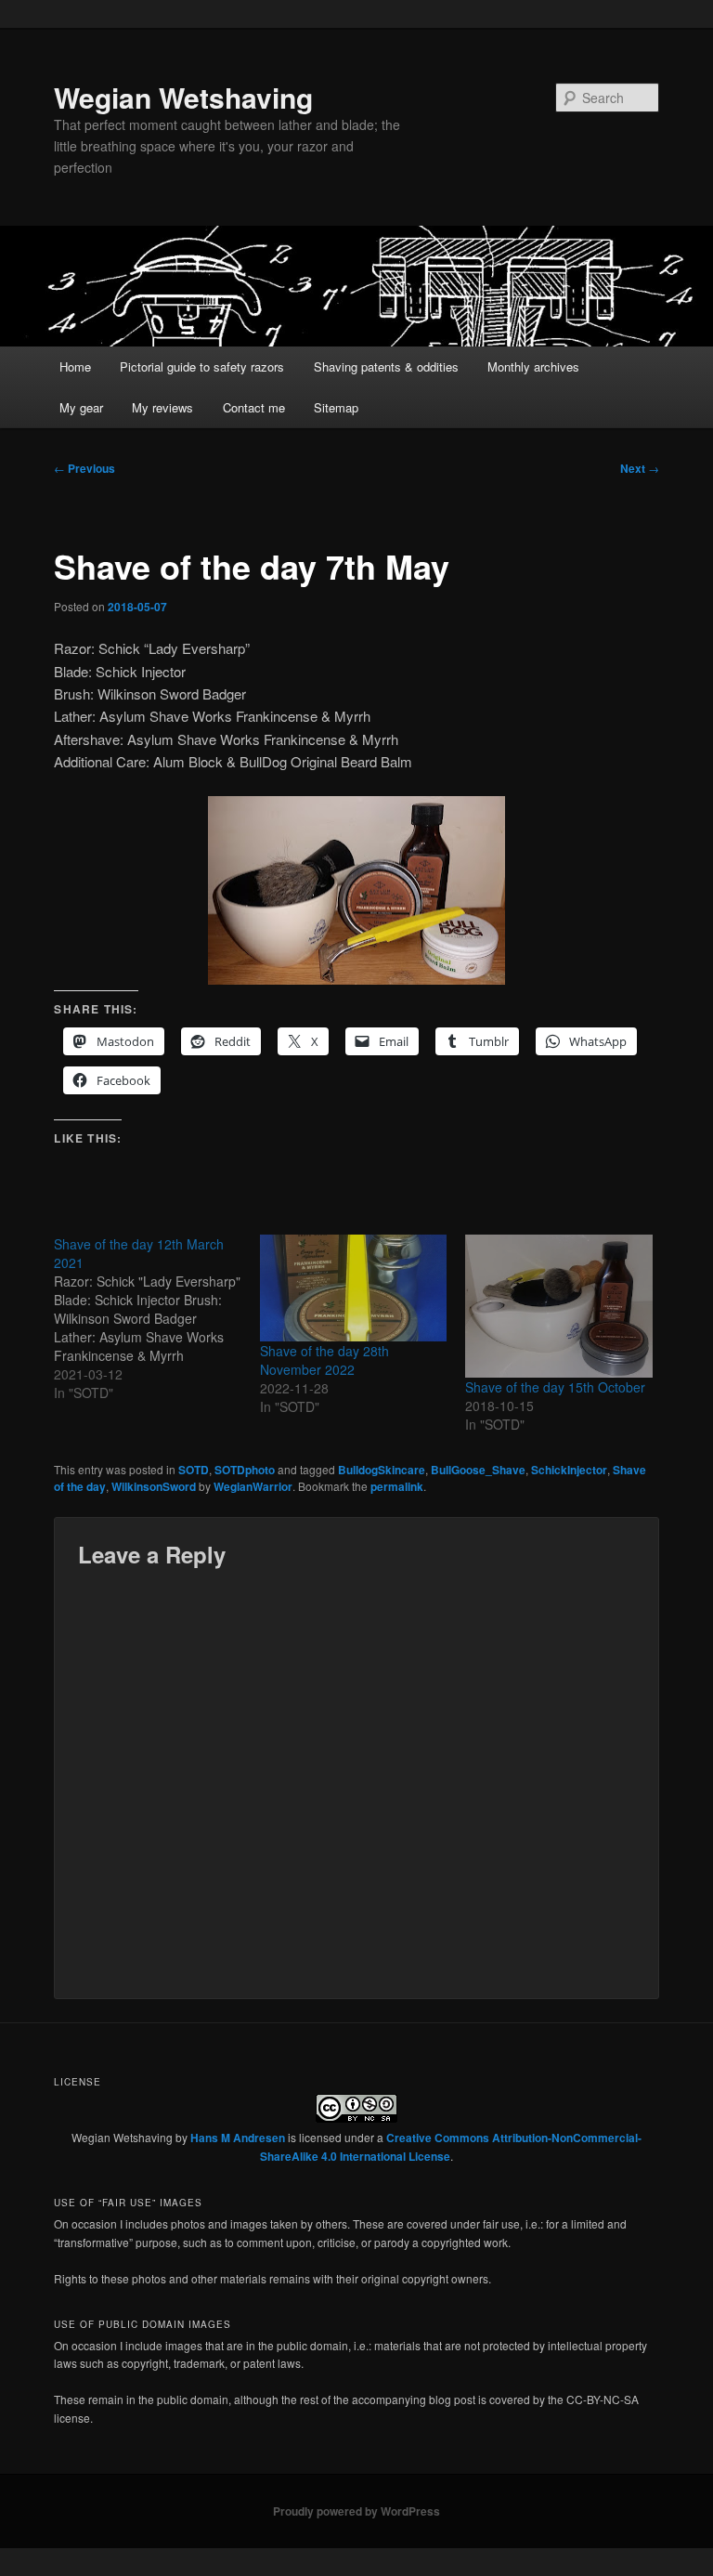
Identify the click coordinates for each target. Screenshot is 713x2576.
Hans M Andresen (238, 2138)
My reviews (162, 407)
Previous (84, 468)
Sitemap (336, 407)
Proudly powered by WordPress (356, 2511)
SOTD (194, 1470)
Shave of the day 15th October (555, 1387)
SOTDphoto (245, 1470)
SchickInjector (569, 1470)
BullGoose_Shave (478, 1470)
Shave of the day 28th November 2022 (324, 1360)
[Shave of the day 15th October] (559, 1306)
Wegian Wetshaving (183, 97)
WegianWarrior (253, 1486)
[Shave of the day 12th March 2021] (157, 1318)
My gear (81, 407)
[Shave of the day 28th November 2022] (354, 1288)
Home (75, 366)
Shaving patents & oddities (386, 366)
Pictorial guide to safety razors (202, 366)
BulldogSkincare (382, 1470)
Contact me (254, 407)
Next (640, 468)
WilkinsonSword (154, 1486)
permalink (397, 1486)
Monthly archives (533, 366)
